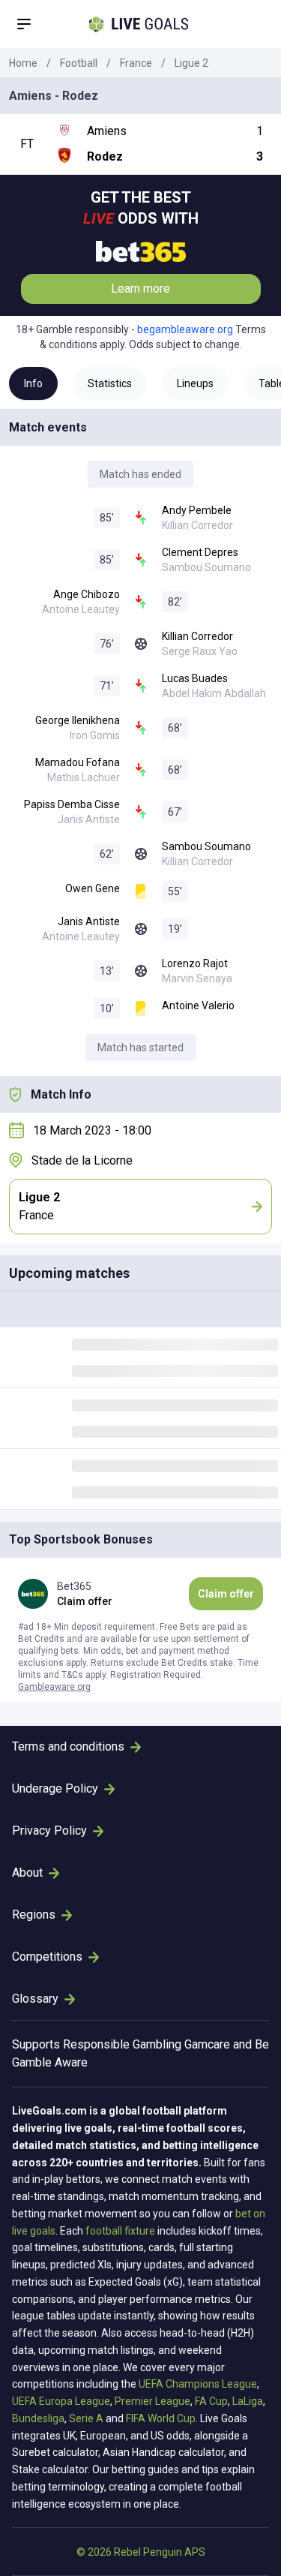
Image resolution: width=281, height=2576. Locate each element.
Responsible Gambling (122, 2044)
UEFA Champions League (198, 2384)
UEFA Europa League (61, 2401)
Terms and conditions (68, 1746)
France (136, 63)
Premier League (152, 2401)
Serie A (86, 2418)
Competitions (47, 1957)
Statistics (110, 383)
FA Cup (211, 2401)
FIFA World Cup (161, 2418)
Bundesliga (38, 2418)
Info (33, 383)
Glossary (35, 1999)
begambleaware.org (185, 329)
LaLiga (248, 2401)
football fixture (120, 2231)
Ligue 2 (191, 63)
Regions (34, 1915)
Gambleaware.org (54, 1687)
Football (79, 63)
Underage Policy (55, 1788)
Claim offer (226, 1594)
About (27, 1873)
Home (23, 63)
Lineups (195, 383)
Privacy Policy (49, 1831)
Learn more (140, 289)
